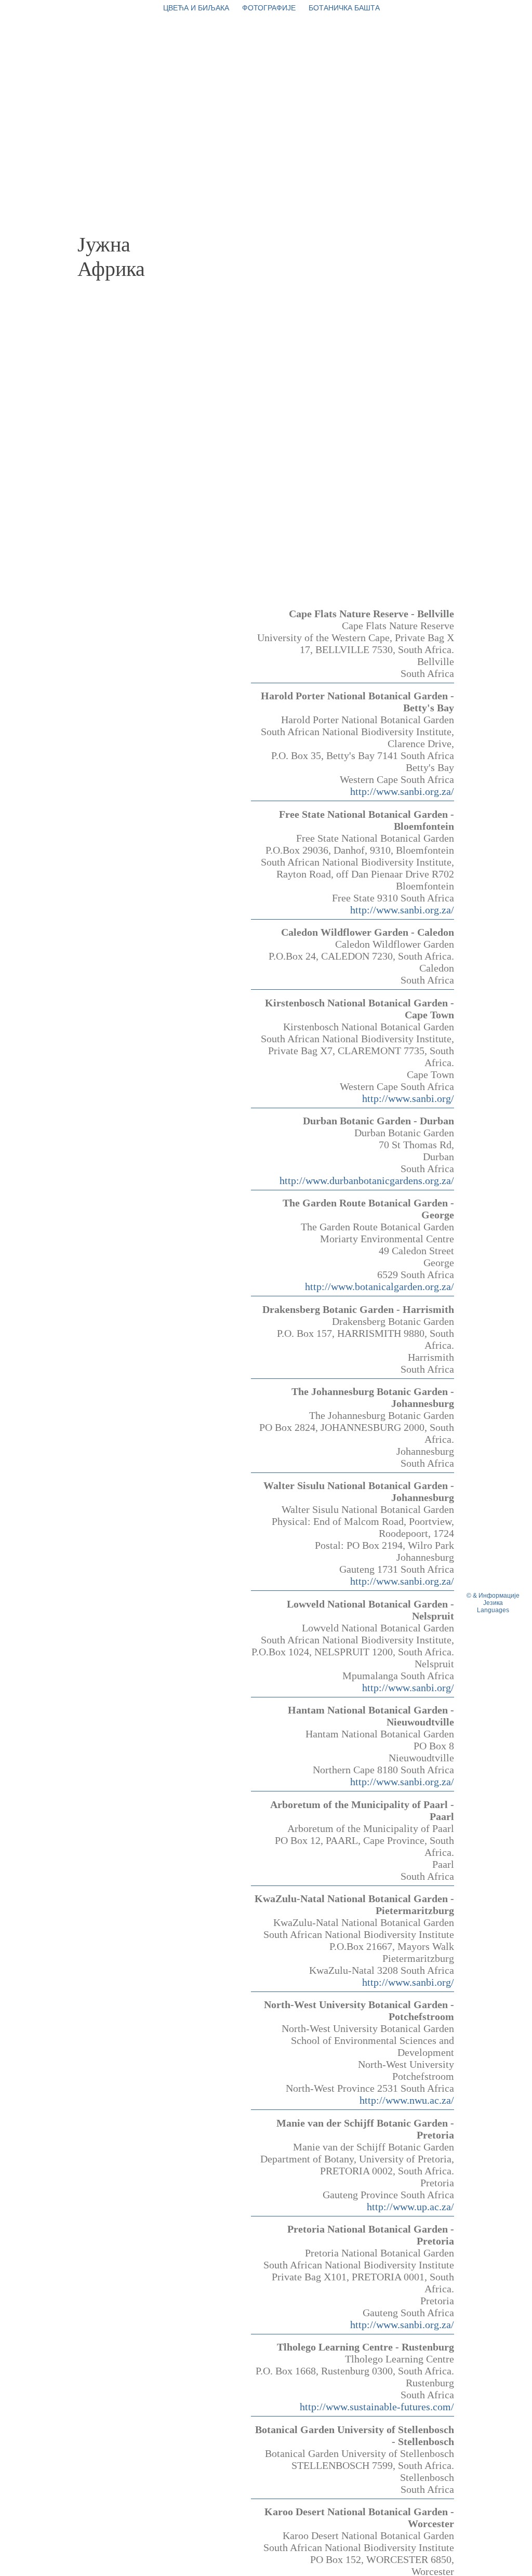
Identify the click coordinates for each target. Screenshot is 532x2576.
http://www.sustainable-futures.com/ (377, 2407)
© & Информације (493, 1596)
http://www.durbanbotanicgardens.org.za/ (367, 1180)
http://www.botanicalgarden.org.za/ (380, 1286)
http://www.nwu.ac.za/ (407, 2100)
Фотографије (269, 8)
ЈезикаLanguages (493, 1606)
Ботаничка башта (344, 8)
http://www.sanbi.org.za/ (402, 791)
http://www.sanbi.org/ (408, 1098)
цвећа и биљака (196, 8)
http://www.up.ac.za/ (410, 2207)
